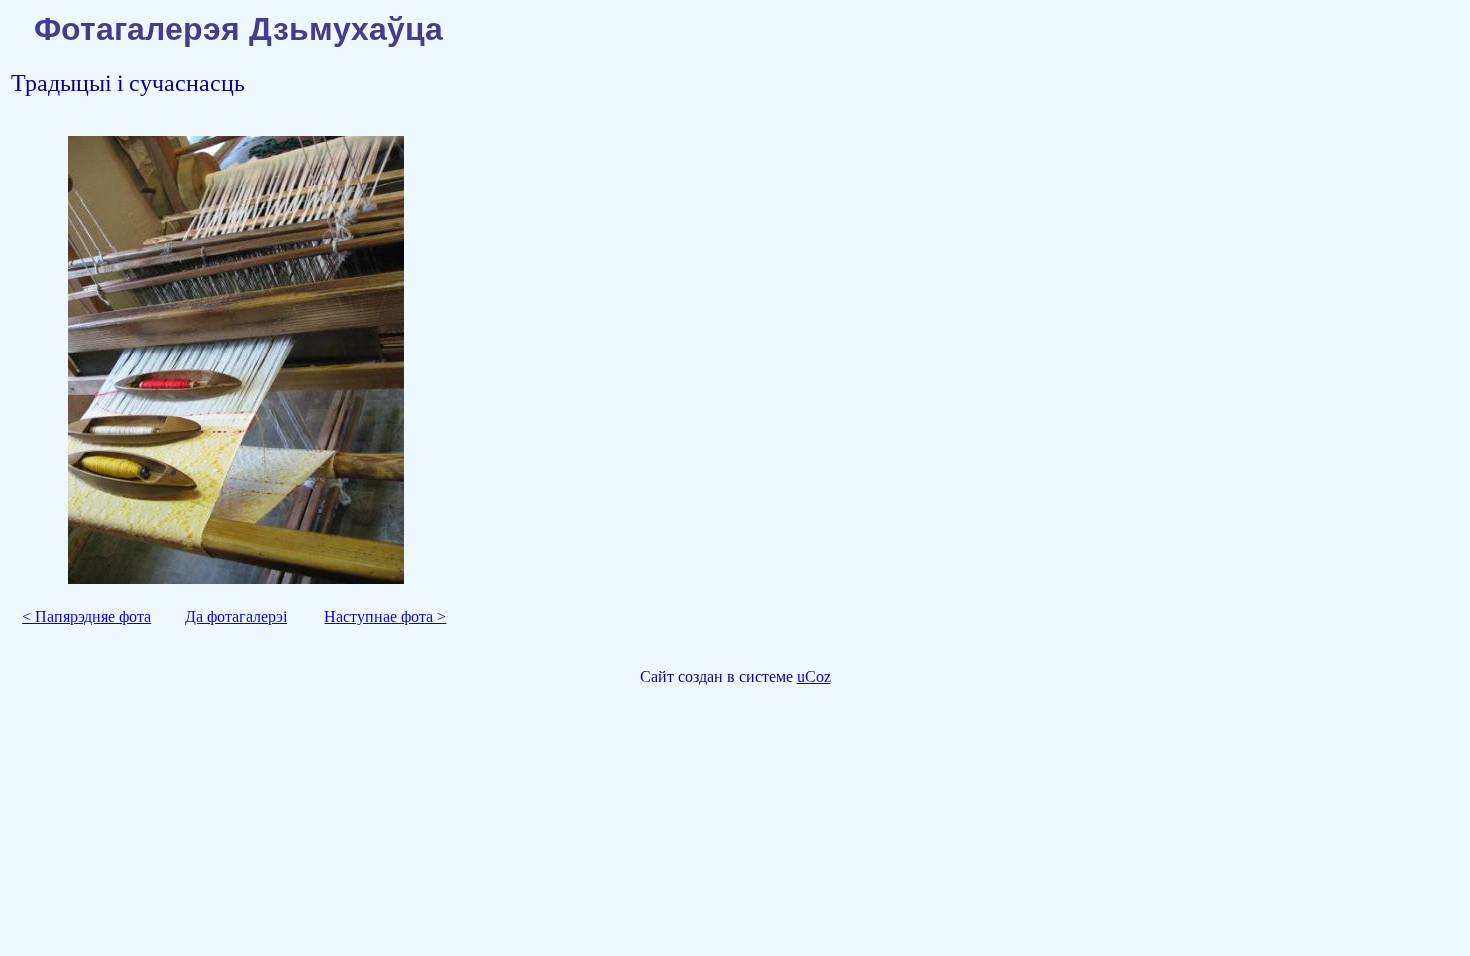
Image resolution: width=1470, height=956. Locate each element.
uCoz (814, 676)
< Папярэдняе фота (86, 616)
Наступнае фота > (385, 616)
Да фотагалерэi (236, 616)
